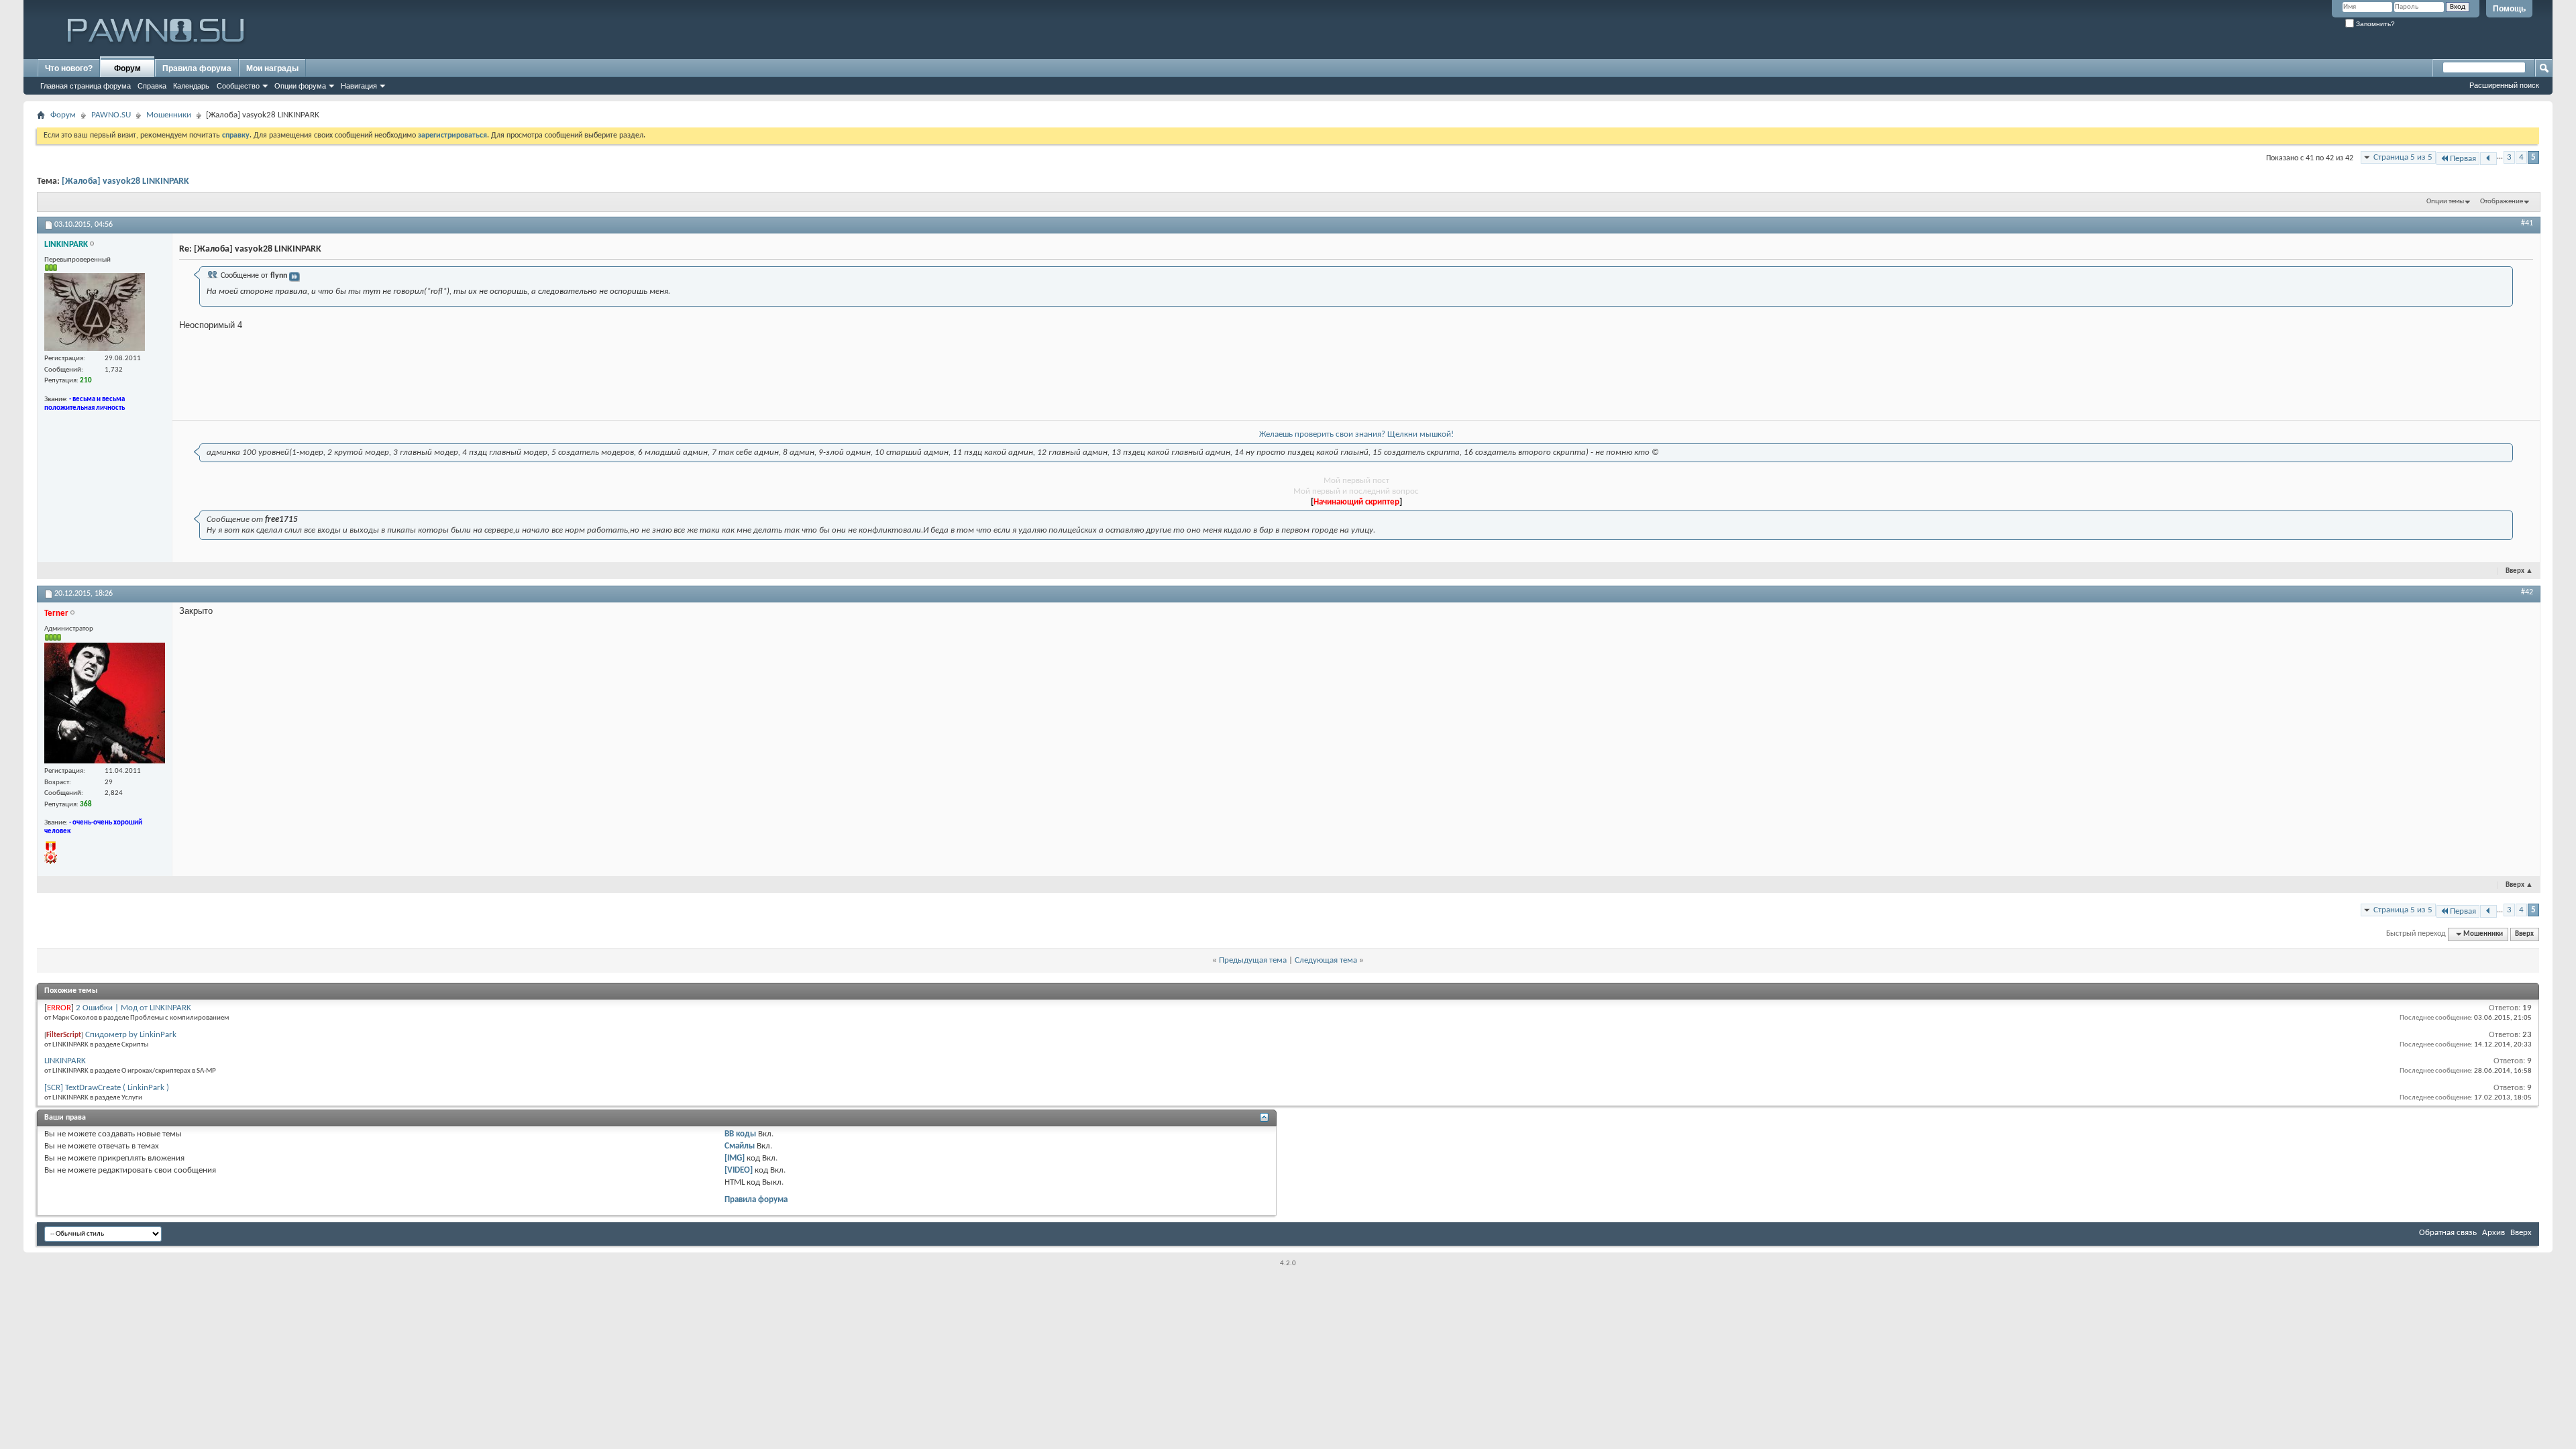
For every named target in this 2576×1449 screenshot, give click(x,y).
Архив (2493, 1233)
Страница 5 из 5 (2403, 157)
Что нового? (69, 68)
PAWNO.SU (111, 115)
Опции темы (2445, 202)
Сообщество (238, 86)
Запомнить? (2374, 24)
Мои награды (272, 68)
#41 (2527, 223)
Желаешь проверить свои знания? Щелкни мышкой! (1356, 434)
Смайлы (740, 1146)
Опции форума (300, 86)
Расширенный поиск (2504, 85)
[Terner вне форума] (105, 703)
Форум (127, 68)
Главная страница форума (86, 86)
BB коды (740, 1134)
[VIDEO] (739, 1170)
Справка (152, 86)
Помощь (2509, 9)
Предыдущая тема (1253, 960)
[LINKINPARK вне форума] (95, 312)
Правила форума (197, 68)
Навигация (359, 86)
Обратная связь (2448, 1233)
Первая (2463, 159)
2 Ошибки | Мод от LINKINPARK (133, 1008)
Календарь (191, 86)
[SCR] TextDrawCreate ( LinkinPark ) (107, 1088)
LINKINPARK (65, 1061)
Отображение (2502, 202)
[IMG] (735, 1158)
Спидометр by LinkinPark (131, 1035)
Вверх (2519, 571)
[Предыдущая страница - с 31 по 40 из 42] (2488, 159)
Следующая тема (1326, 960)
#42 (2527, 592)
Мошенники (169, 115)
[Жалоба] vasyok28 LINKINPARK (125, 181)
